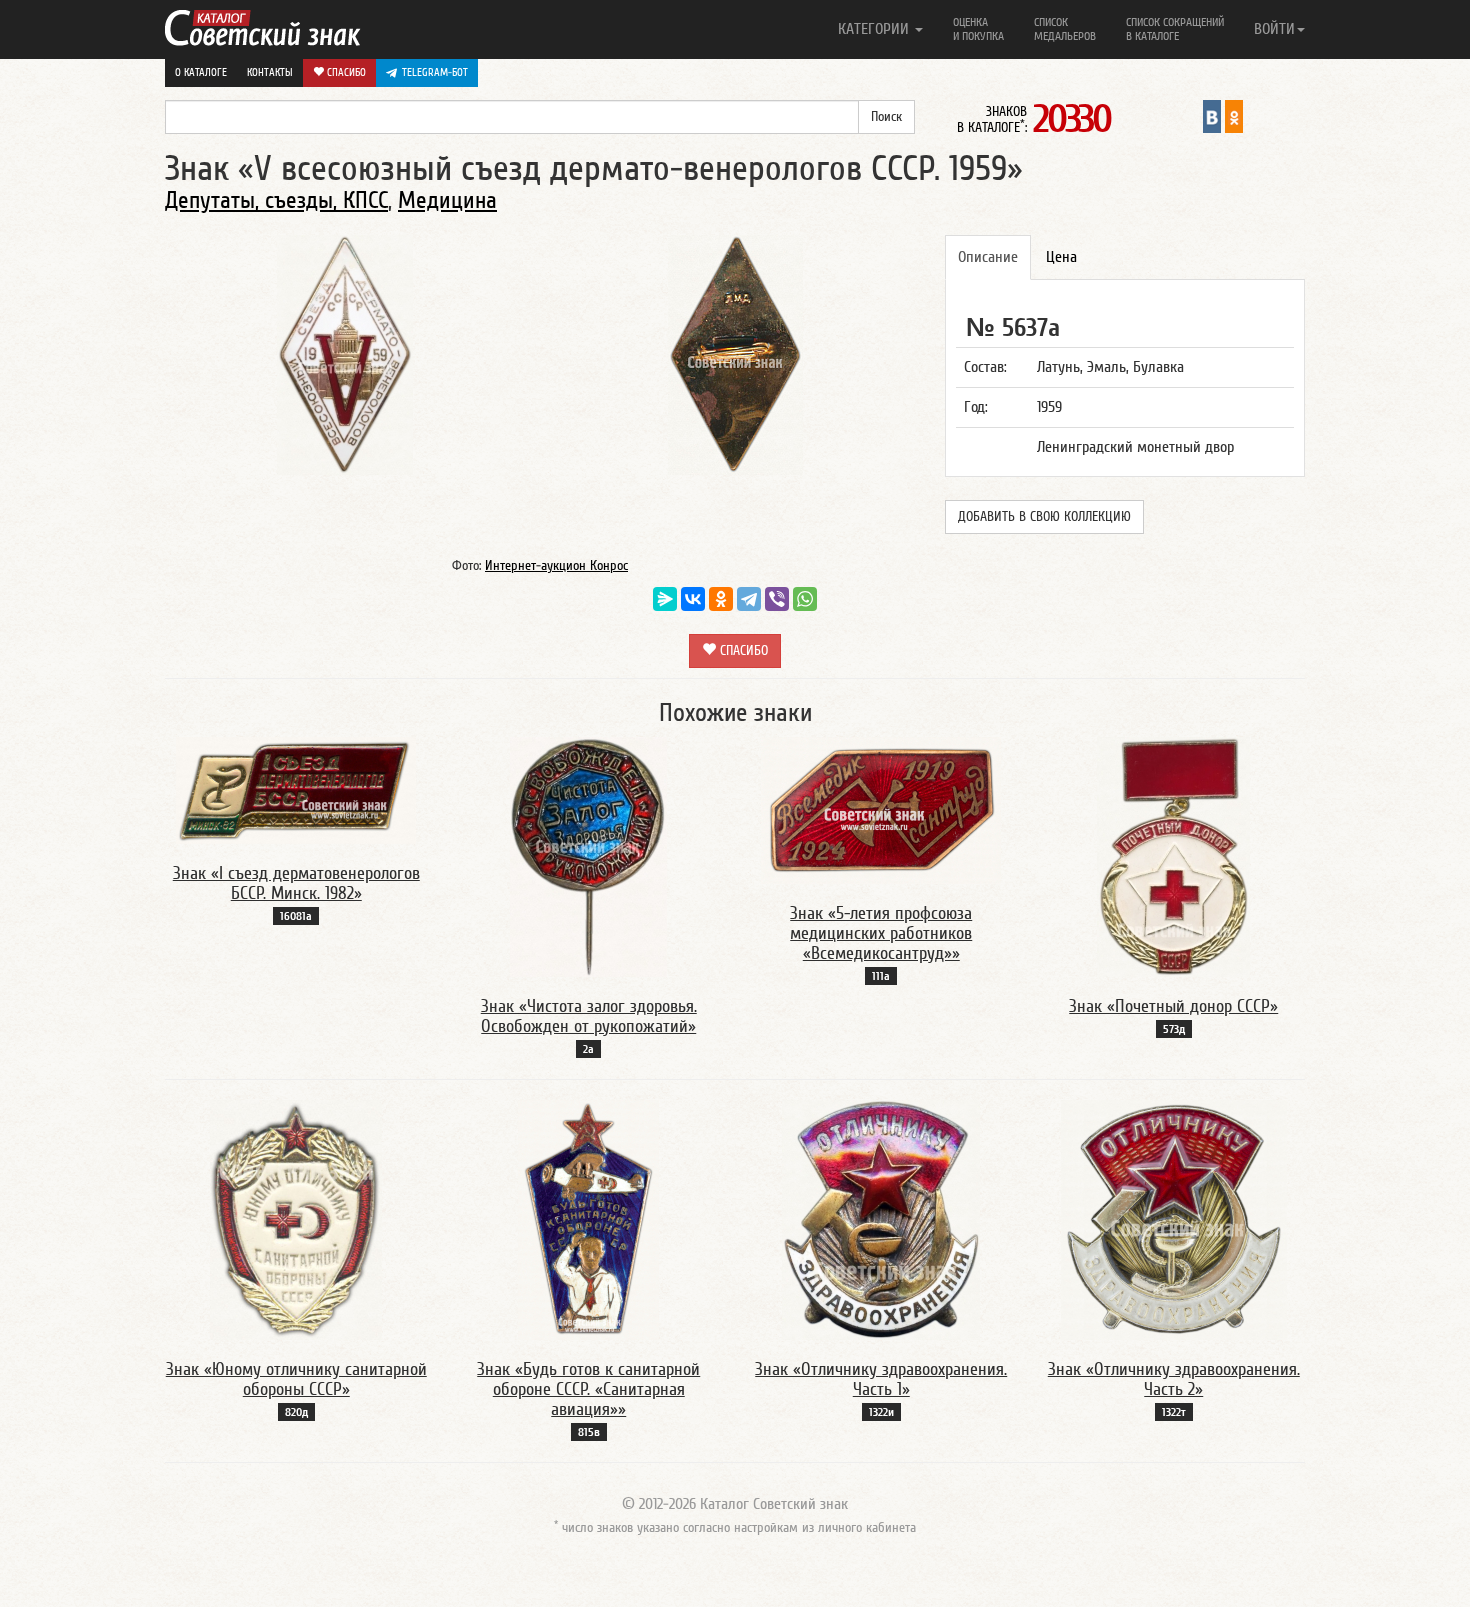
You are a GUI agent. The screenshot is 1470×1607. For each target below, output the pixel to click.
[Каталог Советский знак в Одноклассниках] (1234, 116)
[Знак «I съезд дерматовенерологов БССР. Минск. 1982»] (296, 790)
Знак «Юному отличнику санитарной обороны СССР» (296, 1379)
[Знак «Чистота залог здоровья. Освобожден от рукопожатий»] (588, 856)
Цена (1061, 257)
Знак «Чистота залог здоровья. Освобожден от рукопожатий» (589, 1016)
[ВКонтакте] (693, 599)
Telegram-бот (435, 72)
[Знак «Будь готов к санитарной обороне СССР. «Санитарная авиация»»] (588, 1219)
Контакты (270, 72)
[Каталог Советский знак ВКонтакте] (1212, 116)
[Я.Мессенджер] (665, 599)
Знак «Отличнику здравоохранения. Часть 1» (881, 1379)
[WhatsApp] (805, 599)
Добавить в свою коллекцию (1044, 517)
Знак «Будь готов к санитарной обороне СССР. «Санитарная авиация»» (588, 1389)
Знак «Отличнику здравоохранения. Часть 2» (1174, 1379)
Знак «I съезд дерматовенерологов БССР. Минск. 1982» (296, 883)
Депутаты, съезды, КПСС (276, 200)
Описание (988, 257)
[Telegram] (749, 599)
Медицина (447, 200)
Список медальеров (1065, 29)
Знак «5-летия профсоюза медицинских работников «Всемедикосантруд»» (881, 933)
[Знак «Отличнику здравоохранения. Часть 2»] (1174, 1219)
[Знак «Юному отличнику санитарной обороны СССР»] (296, 1219)
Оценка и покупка (978, 29)
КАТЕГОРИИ (875, 29)
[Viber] (777, 599)
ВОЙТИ (1274, 29)
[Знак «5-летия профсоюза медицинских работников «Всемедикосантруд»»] (881, 810)
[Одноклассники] (721, 599)
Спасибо (345, 72)
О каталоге (201, 72)
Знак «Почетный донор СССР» (1173, 1006)
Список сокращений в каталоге (1175, 29)
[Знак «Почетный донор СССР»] (1173, 856)
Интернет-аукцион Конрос (556, 566)
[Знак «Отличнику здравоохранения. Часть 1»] (881, 1219)
